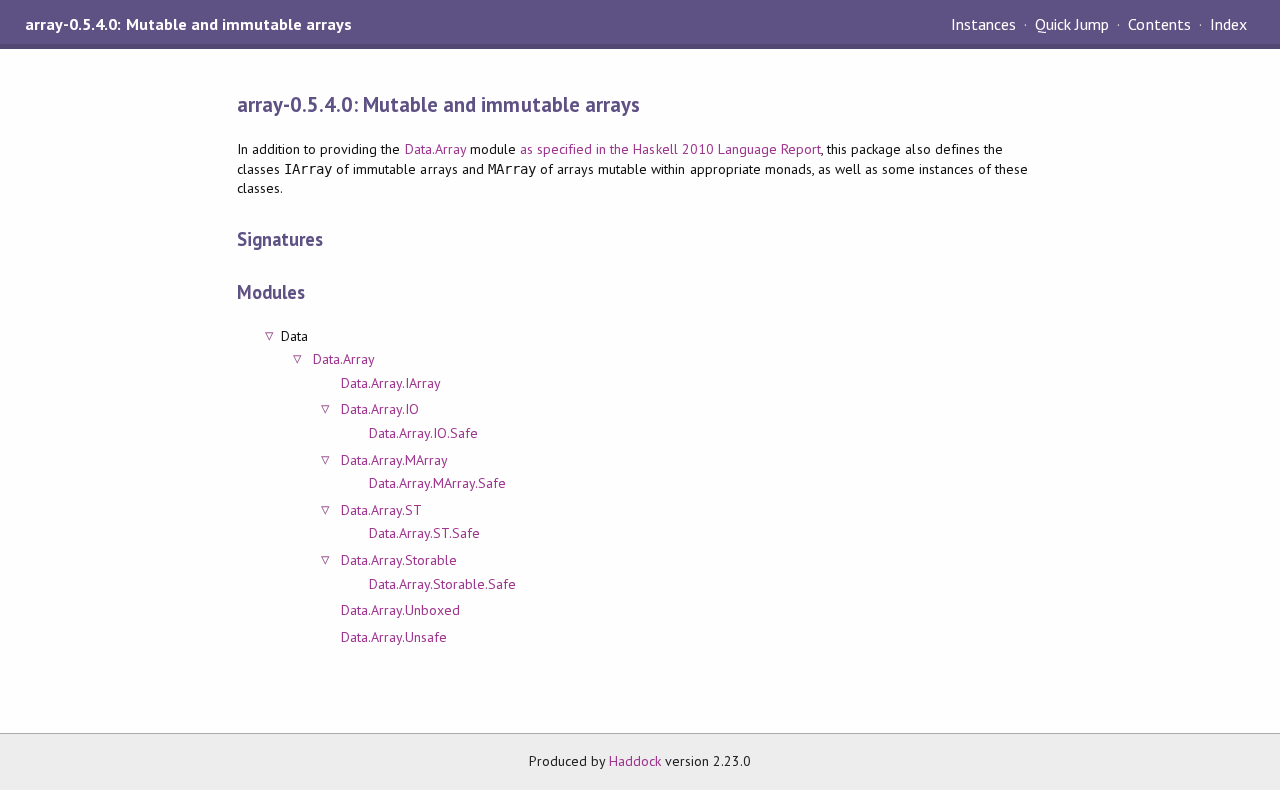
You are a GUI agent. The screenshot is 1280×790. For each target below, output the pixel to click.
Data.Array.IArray (391, 383)
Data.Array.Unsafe (394, 637)
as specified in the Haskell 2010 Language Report (670, 149)
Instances (983, 24)
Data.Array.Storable (399, 560)
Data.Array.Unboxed (400, 610)
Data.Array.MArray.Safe (438, 483)
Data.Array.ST (381, 510)
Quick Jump (1072, 24)
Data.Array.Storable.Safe (443, 584)
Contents (1159, 24)
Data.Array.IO (380, 409)
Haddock (635, 761)
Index (1228, 24)
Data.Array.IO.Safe (423, 433)
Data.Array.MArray (394, 460)
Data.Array (435, 149)
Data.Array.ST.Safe (424, 533)
